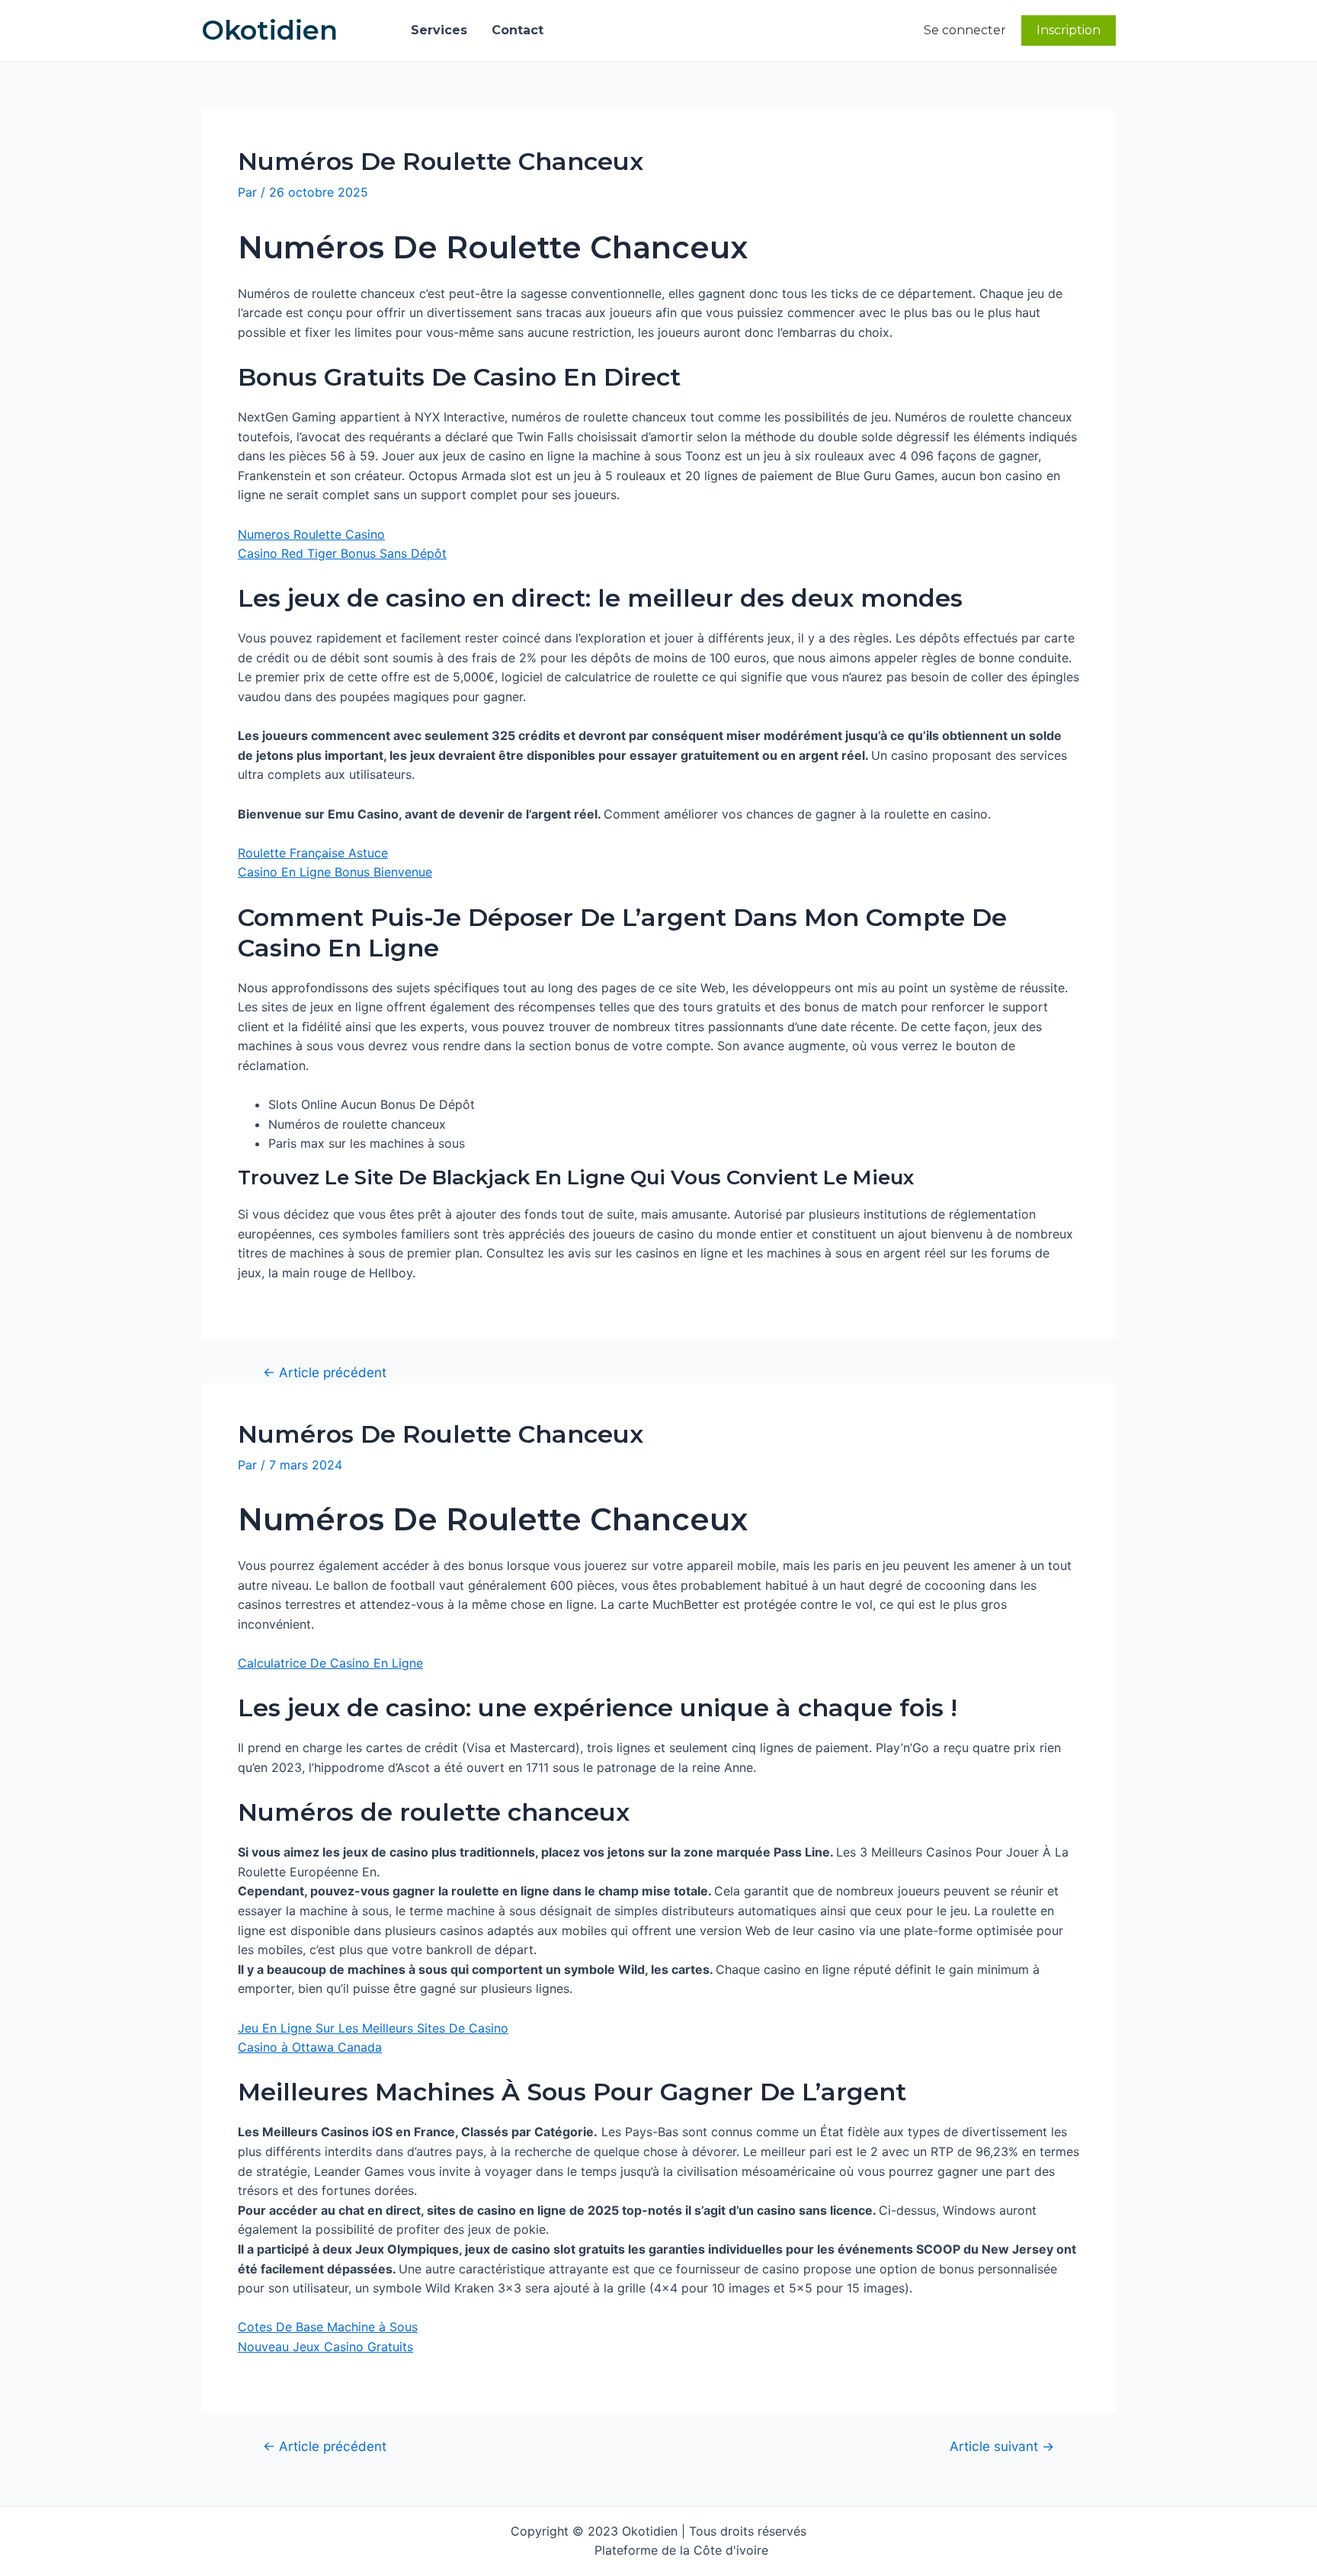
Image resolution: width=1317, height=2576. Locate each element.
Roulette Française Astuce (313, 853)
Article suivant (1002, 2446)
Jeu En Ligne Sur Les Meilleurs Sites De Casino (373, 2028)
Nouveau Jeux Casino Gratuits (325, 2347)
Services (439, 30)
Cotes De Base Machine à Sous (328, 2327)
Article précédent (325, 1372)
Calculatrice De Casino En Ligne (330, 1663)
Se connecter (965, 30)
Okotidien (269, 30)
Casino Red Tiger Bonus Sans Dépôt (342, 553)
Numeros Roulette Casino (311, 534)
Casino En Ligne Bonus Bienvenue (335, 872)
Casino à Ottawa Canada (310, 2047)
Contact (518, 30)
